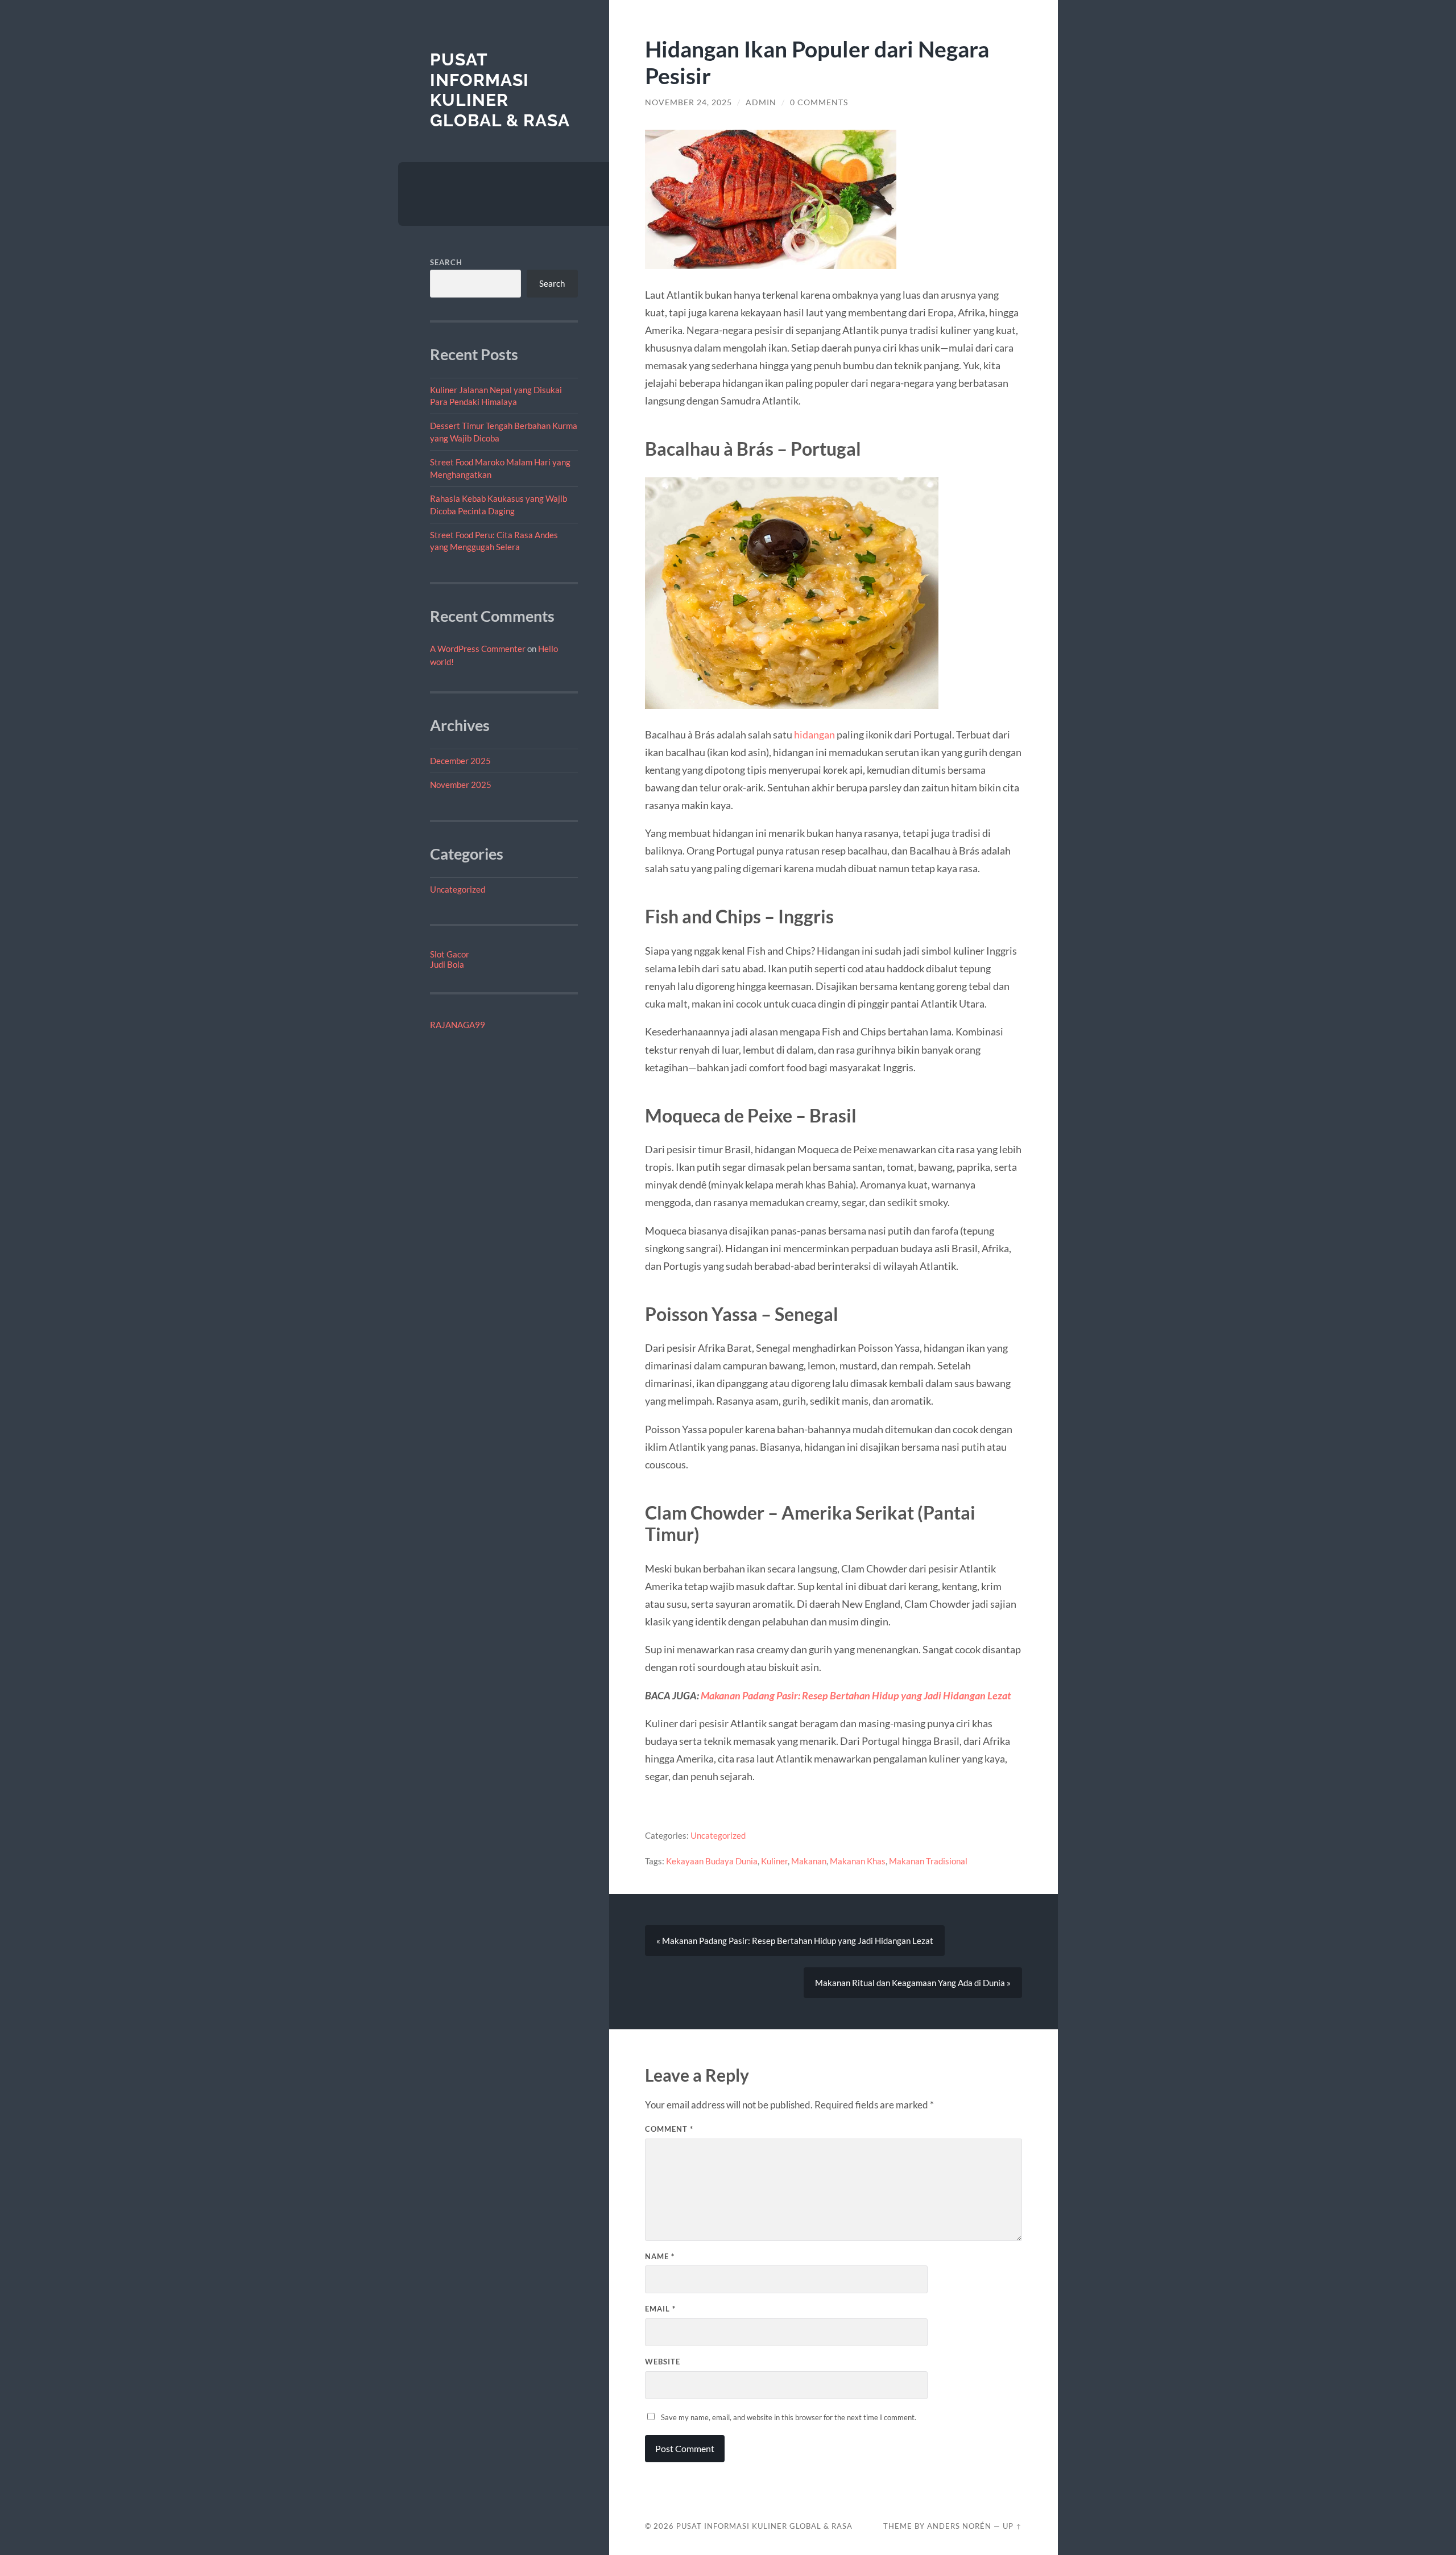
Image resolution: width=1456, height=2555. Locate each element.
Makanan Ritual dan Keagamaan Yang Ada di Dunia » (913, 1983)
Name (660, 2256)
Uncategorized (458, 889)
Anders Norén (959, 2526)
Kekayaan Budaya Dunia (712, 1861)
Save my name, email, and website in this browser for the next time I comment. (789, 2417)
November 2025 (461, 785)
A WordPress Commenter (478, 649)
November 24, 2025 (688, 102)
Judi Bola (447, 964)
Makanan (809, 1861)
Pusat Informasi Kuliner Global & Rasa (500, 90)
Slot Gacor (450, 954)
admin (761, 102)
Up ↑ (1012, 2526)
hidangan (814, 734)
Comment (669, 2129)
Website (663, 2362)
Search (446, 262)
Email (660, 2309)
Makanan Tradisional (928, 1861)
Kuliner (774, 1861)
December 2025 (460, 761)
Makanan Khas (858, 1861)
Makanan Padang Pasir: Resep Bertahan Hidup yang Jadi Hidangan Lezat (856, 1695)
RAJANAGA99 (458, 1025)
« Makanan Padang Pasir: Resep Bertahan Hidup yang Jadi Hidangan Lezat (795, 1941)
